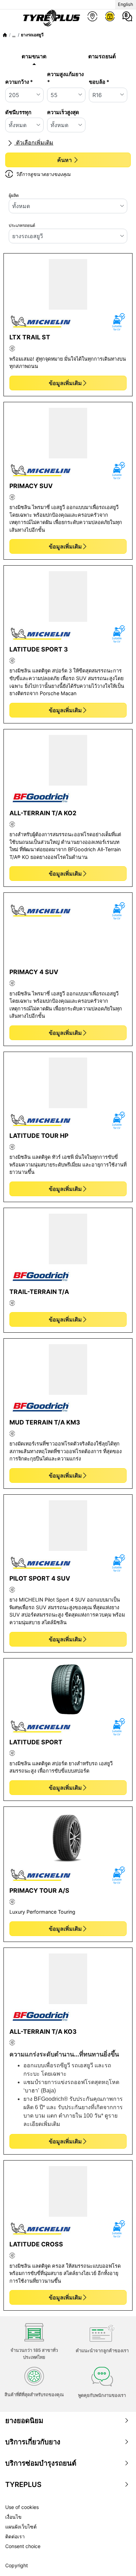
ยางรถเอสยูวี (32, 35)
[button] (14, 35)
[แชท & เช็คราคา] (127, 16)
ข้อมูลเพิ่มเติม (65, 383)
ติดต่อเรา (15, 2536)
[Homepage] (5, 35)
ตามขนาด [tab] (34, 56)
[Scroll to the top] (118, 2561)
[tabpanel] (68, 126)
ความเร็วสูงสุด (63, 112)
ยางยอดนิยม (24, 2421)
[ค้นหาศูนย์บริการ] (92, 16)
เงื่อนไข (13, 2517)
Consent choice (23, 2546)
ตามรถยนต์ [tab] (102, 56)
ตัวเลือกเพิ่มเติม (34, 142)
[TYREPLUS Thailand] (50, 18)
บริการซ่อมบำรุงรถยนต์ (41, 2463)
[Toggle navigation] (8, 18)
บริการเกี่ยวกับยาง (33, 2442)
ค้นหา (65, 160)
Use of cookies (22, 2507)
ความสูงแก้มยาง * (65, 78)
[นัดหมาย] (110, 16)
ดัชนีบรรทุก (18, 112)
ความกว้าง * (19, 82)
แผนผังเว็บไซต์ (21, 2527)
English (126, 4)
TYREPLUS (23, 2485)
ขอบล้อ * (99, 82)
